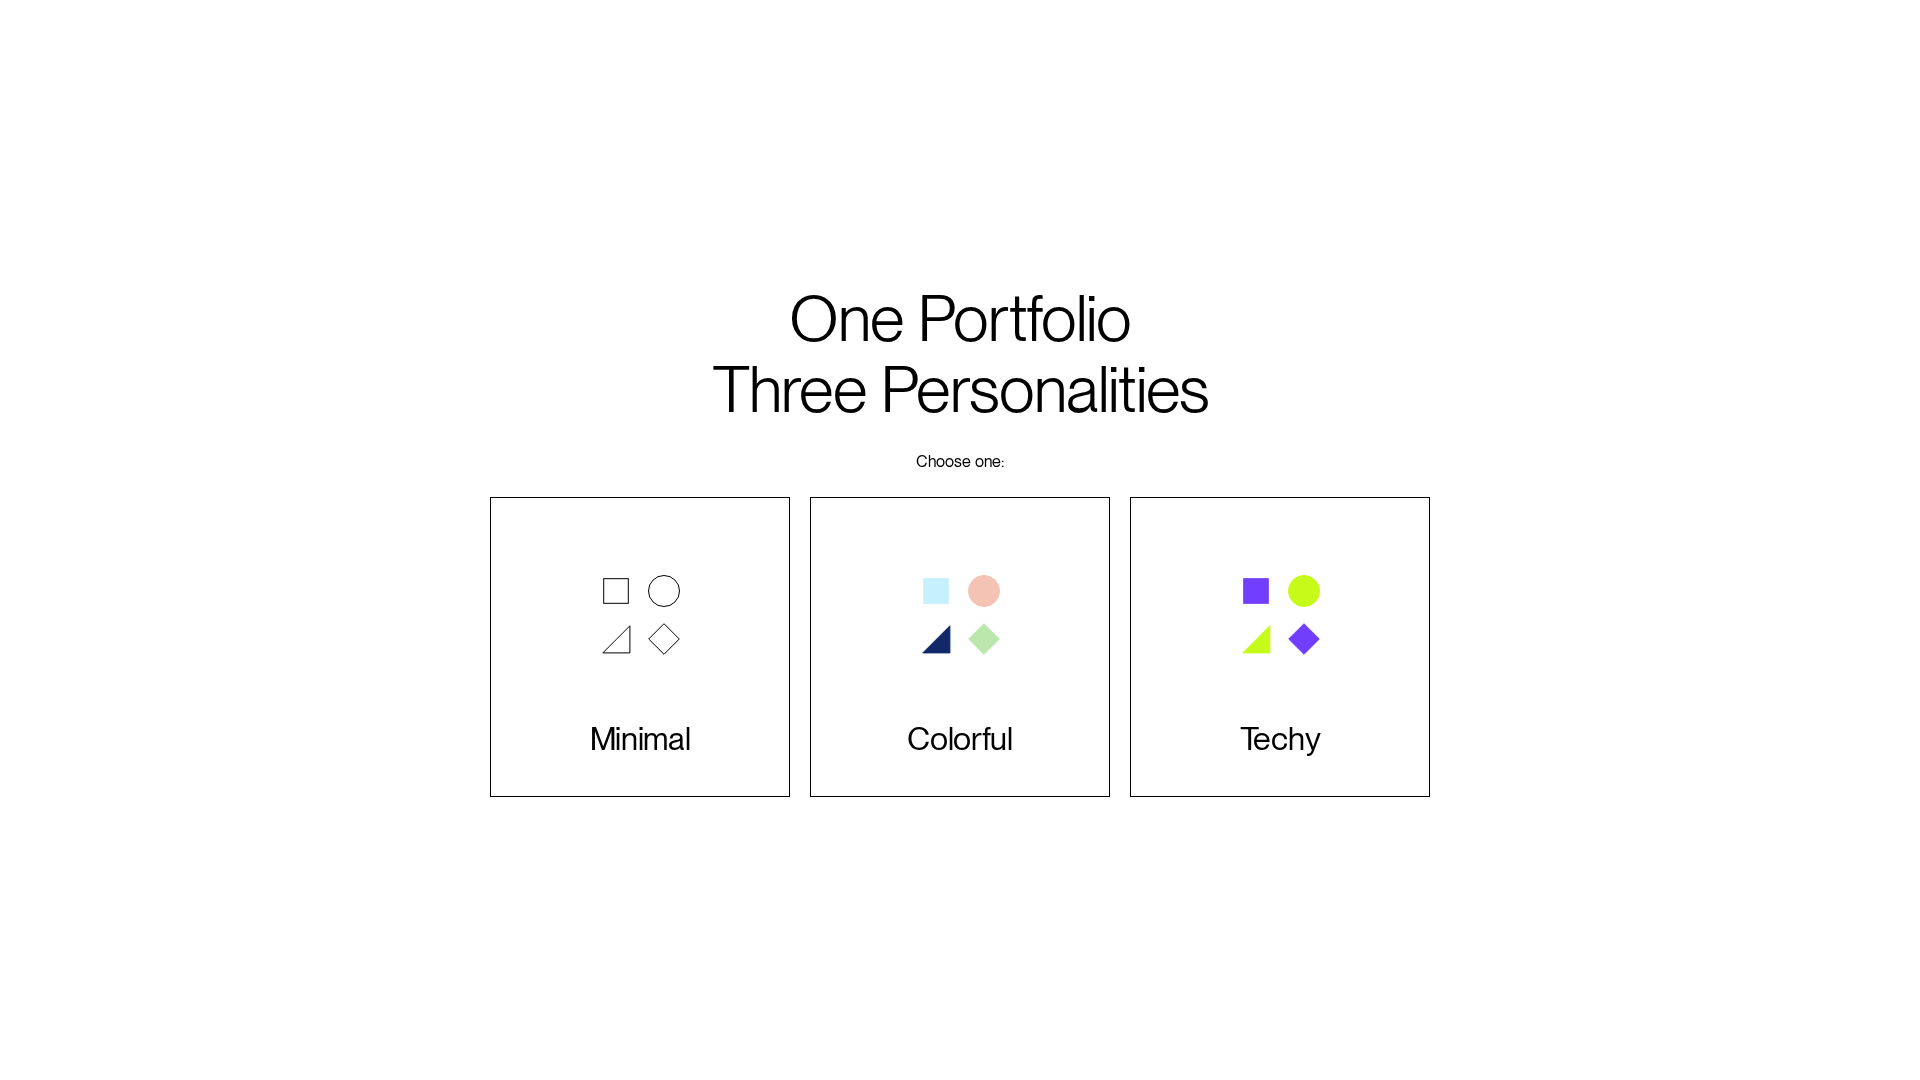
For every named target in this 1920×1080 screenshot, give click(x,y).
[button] (640, 647)
